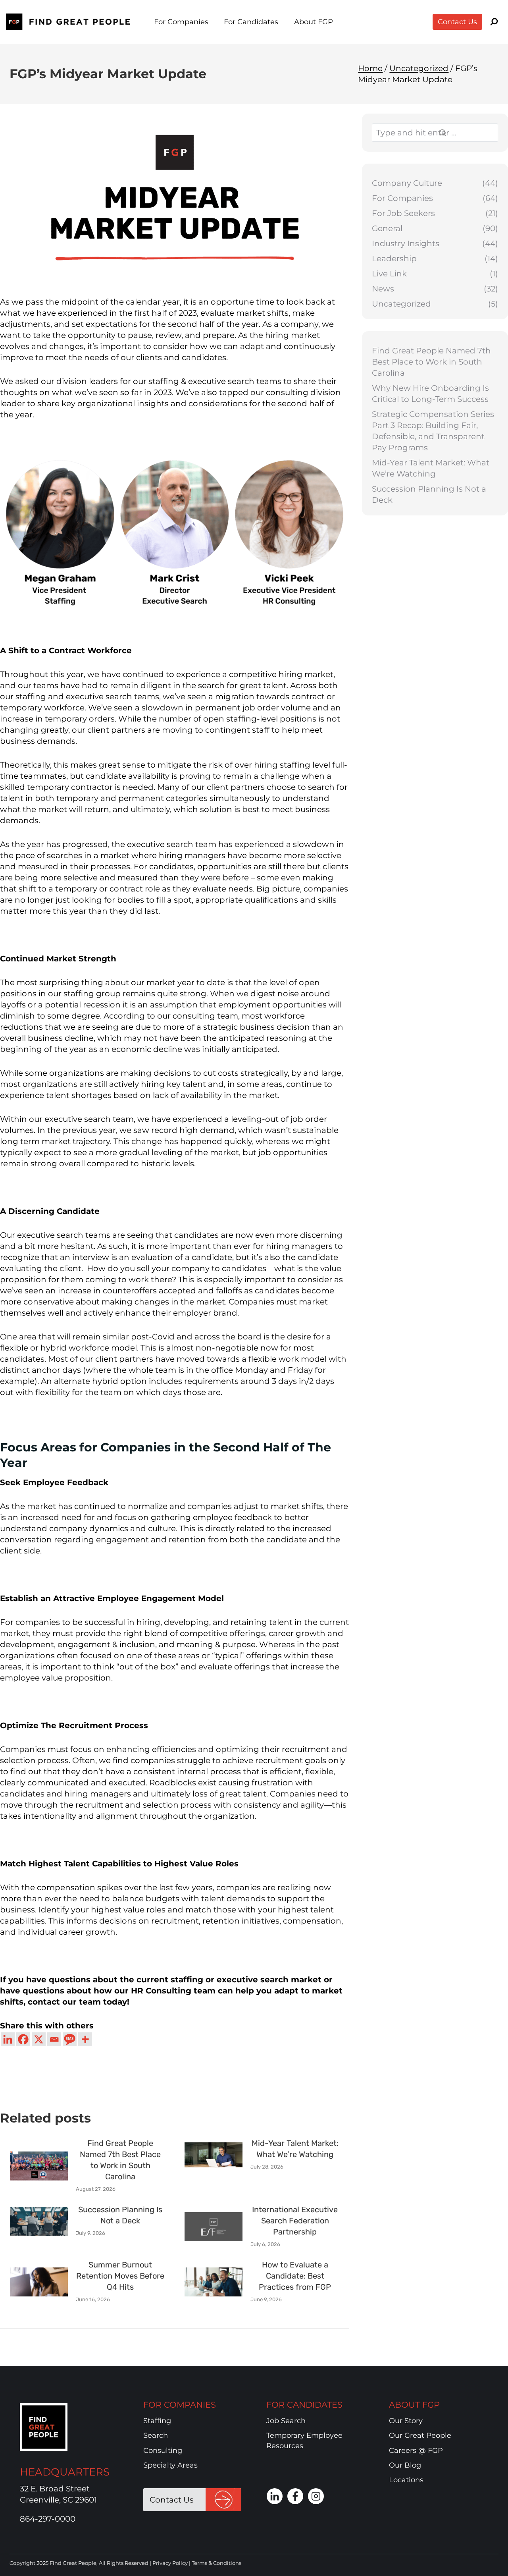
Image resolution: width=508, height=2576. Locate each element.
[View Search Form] (494, 22)
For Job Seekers (403, 213)
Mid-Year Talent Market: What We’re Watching (431, 468)
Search (156, 2436)
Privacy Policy (170, 2563)
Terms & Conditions (216, 2563)
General (387, 228)
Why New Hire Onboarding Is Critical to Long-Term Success (430, 394)
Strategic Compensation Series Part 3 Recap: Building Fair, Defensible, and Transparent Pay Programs (433, 431)
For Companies (402, 198)
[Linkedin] (8, 2039)
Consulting (163, 2451)
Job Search (286, 2421)
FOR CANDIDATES (304, 2405)
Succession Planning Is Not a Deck (429, 494)
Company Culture (407, 183)
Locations (406, 2480)
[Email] (54, 2039)
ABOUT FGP (414, 2405)
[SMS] (70, 2039)
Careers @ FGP (416, 2451)
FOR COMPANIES (180, 2405)
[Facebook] (23, 2039)
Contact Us (457, 22)
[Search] (463, 133)
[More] (85, 2039)
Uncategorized (419, 68)
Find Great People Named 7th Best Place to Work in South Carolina (431, 362)
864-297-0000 (48, 2519)
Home (370, 68)
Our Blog (405, 2465)
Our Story (406, 2421)
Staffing (157, 2421)
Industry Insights (406, 243)
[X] (39, 2039)
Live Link (389, 274)
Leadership (394, 259)
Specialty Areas (170, 2465)
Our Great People (420, 2436)
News (383, 289)
